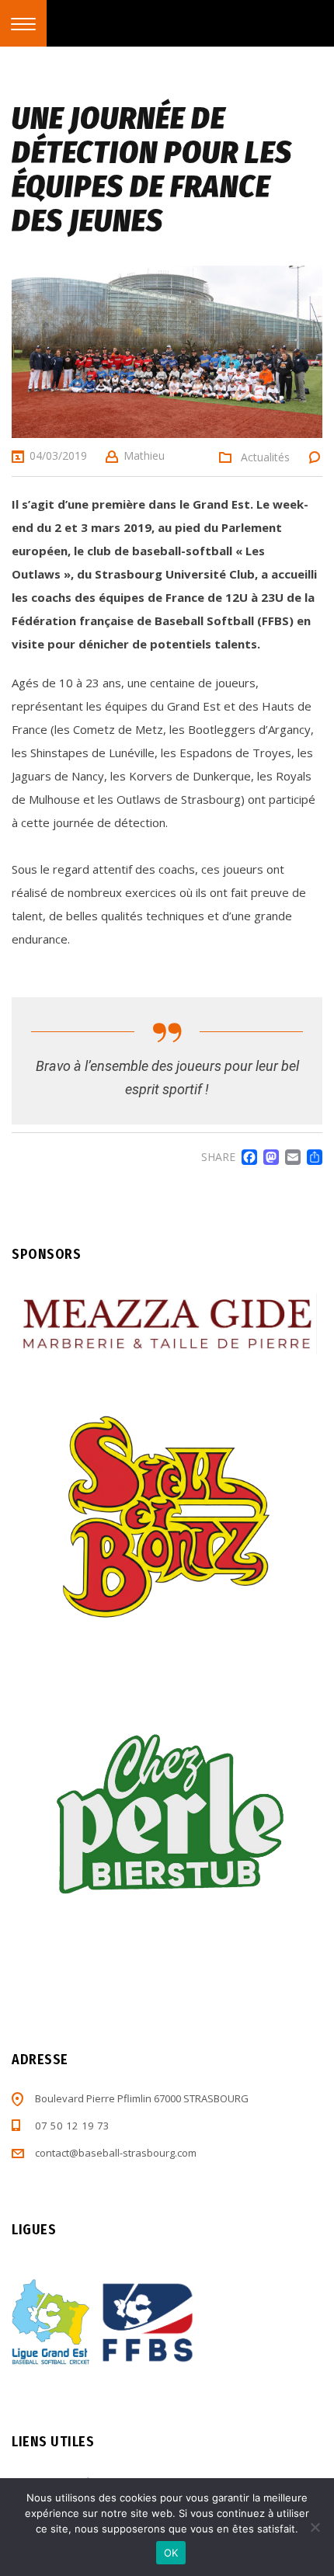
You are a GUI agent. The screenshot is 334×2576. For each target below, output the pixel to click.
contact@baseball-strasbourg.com (116, 2153)
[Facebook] (246, 1157)
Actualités (265, 457)
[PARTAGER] (311, 1157)
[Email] (290, 1157)
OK (171, 2553)
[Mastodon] (268, 1157)
